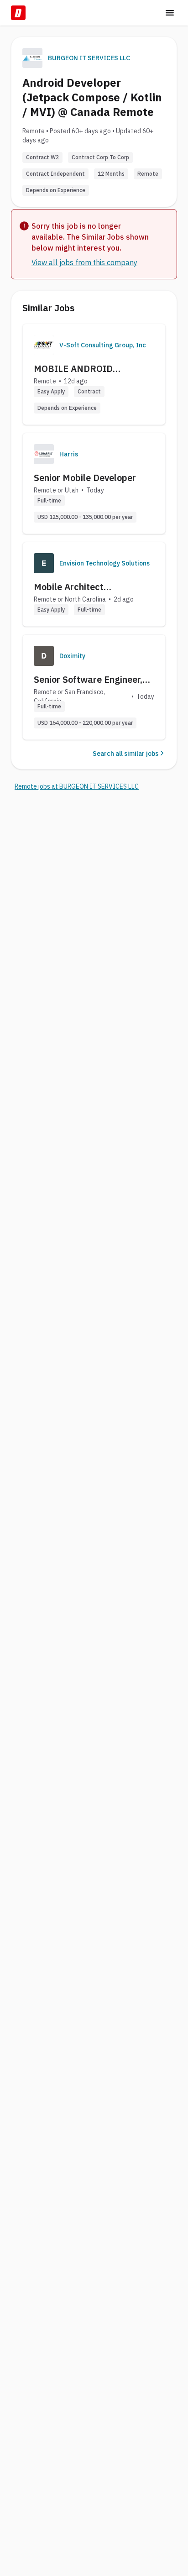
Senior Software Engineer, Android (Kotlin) (88, 680)
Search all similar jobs (125, 754)
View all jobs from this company (84, 262)
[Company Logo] (44, 345)
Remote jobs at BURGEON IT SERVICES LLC (77, 786)
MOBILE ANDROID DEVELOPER (73, 369)
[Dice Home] (18, 13)
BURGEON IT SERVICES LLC (89, 58)
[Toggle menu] (170, 13)
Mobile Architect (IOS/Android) (69, 587)
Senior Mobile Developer (85, 478)
